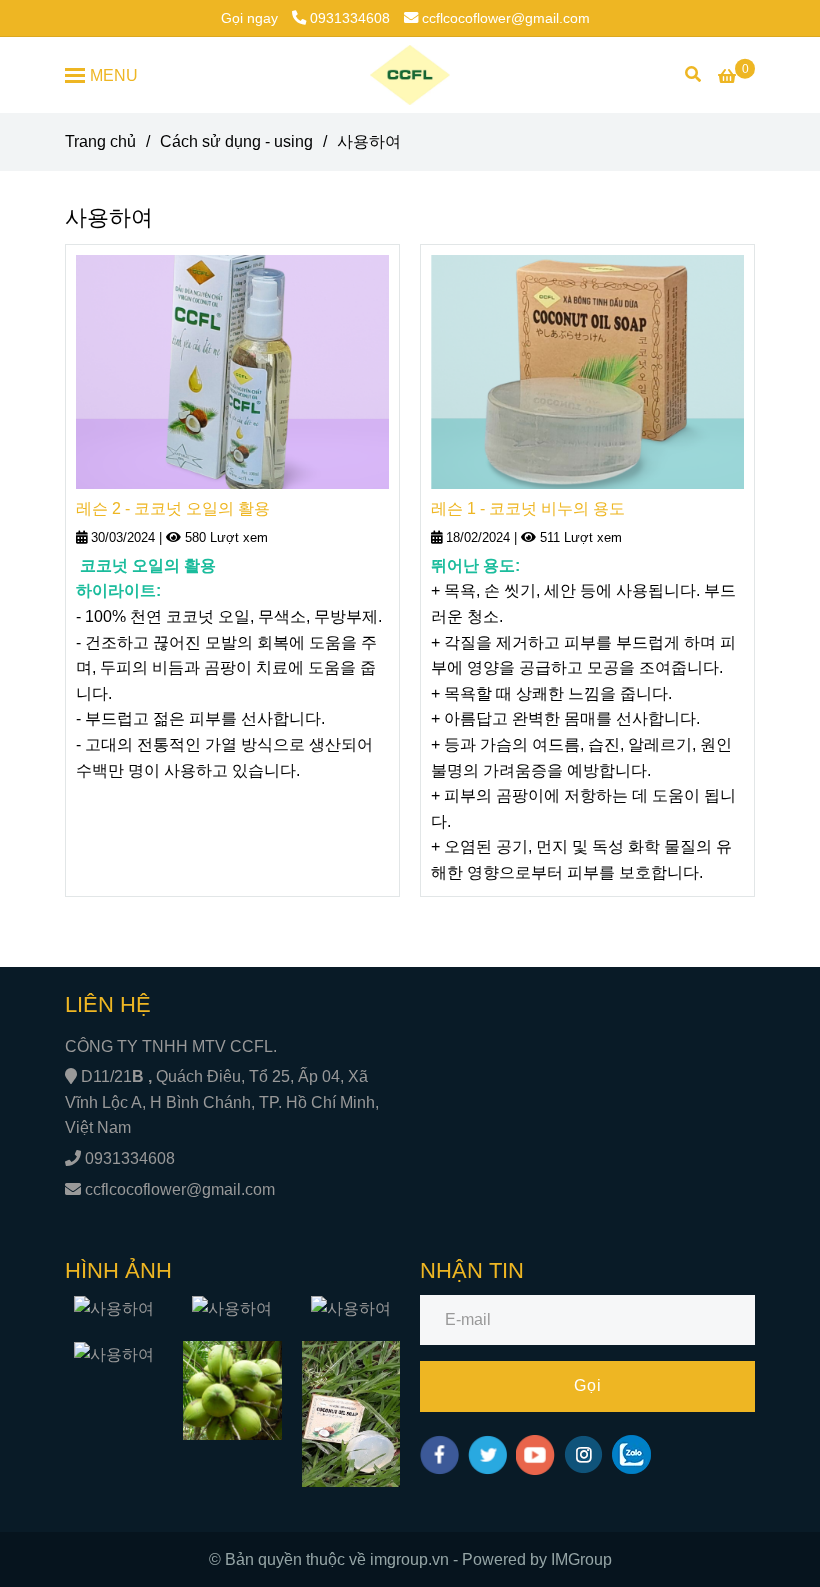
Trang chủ (100, 141)
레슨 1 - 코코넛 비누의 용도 (528, 508)
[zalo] (631, 1454)
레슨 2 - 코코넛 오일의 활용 (173, 508)
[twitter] (487, 1455)
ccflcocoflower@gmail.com (506, 18)
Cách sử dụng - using (236, 141)
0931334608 (350, 18)
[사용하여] (410, 75)
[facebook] (439, 1455)
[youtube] (535, 1455)
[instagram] (583, 1454)
